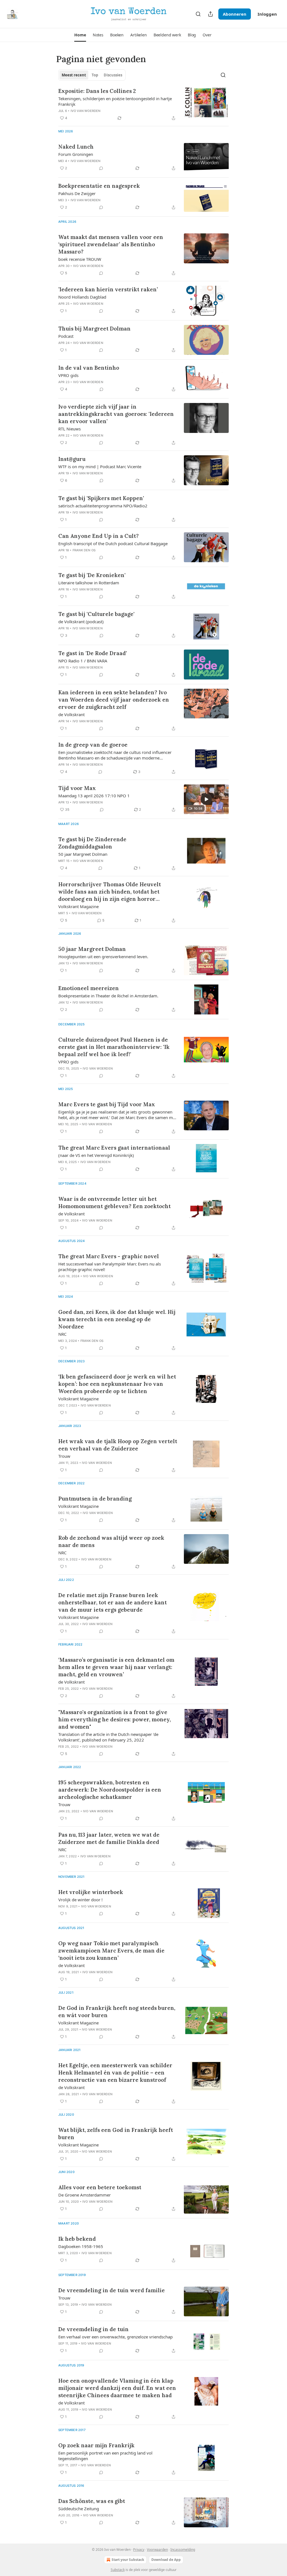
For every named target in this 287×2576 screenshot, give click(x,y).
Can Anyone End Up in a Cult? (99, 536)
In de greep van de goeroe (93, 745)
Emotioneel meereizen (89, 988)
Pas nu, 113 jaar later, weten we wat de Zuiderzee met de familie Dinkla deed (109, 1838)
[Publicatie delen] (210, 14)
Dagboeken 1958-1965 (81, 2246)
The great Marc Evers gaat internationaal (114, 1148)
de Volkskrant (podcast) (81, 622)
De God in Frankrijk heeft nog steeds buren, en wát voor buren (117, 2012)
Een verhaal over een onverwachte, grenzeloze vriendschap (115, 2337)
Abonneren (235, 14)
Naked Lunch (76, 147)
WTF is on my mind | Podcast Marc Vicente (100, 467)
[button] (80, 35)
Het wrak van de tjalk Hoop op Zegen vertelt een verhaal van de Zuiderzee (118, 1445)
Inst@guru (72, 459)
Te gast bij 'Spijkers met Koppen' (101, 498)
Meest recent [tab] (74, 75)
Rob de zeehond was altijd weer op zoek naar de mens (111, 1541)
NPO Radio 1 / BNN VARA (83, 661)
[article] (143, 104)
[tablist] (92, 75)
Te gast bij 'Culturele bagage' (96, 614)
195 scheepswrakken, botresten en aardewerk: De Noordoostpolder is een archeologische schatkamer (110, 1790)
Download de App (166, 2560)
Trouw (64, 1456)
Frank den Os (84, 550)
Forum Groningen (76, 154)
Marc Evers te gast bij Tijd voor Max (107, 1104)
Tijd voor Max (77, 788)
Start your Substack (128, 2560)
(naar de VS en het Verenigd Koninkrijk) (96, 1155)
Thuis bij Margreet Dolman (94, 329)
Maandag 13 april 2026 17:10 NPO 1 (94, 796)
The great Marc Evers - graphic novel (109, 1256)
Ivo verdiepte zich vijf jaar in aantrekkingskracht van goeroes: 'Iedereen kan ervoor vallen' (116, 414)
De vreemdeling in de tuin (93, 2329)
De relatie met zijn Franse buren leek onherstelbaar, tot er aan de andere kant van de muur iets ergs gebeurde (113, 1602)
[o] (206, 799)
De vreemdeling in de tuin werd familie (112, 2290)
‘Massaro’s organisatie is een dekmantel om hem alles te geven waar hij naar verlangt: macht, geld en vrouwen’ (116, 1667)
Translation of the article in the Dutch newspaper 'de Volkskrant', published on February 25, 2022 (108, 1737)
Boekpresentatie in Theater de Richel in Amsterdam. (108, 996)
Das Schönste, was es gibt (92, 2501)
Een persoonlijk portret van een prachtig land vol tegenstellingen (105, 2456)
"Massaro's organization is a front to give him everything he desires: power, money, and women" (114, 1719)
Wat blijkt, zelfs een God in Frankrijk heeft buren (116, 2134)
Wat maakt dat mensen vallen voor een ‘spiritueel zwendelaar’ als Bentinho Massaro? (111, 244)
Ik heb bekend (77, 2239)
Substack (118, 2570)
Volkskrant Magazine (78, 906)
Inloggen (267, 14)
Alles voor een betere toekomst (100, 2187)
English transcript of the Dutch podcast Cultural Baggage (113, 543)
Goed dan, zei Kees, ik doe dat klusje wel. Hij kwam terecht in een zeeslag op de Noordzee (117, 1319)
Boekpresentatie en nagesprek (99, 186)
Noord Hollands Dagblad (82, 297)
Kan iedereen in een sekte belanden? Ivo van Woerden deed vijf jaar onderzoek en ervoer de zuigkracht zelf (114, 700)
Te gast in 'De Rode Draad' (93, 653)
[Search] (198, 14)
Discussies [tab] (113, 75)
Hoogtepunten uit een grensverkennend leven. (103, 957)
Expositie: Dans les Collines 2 (97, 91)
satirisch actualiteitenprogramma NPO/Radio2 (103, 506)
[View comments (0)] (101, 168)
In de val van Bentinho (89, 368)
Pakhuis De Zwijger (77, 193)
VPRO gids (68, 375)
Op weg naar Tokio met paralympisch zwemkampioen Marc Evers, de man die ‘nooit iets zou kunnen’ (111, 1951)
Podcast (66, 336)
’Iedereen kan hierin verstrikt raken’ (108, 289)
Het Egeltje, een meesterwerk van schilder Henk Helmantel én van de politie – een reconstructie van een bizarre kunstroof (115, 2073)
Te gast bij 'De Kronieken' (92, 575)
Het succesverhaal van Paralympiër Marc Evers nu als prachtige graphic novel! (110, 1267)
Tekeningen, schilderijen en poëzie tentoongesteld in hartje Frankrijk (115, 101)
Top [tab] (95, 75)
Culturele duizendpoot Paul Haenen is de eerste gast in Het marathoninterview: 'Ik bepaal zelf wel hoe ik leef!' (114, 1047)
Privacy (139, 2550)
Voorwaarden (157, 2550)
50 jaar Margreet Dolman (83, 854)
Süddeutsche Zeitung (79, 2509)
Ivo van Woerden (86, 111)
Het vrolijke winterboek (91, 1892)
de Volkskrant (71, 714)
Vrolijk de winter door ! (80, 1900)
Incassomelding (183, 2550)
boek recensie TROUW (80, 259)
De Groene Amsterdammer (85, 2195)
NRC (62, 1334)
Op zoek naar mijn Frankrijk (96, 2445)
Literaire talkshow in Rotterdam (89, 583)
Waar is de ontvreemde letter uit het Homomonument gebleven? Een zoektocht (114, 1203)
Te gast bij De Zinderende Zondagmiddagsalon (92, 843)
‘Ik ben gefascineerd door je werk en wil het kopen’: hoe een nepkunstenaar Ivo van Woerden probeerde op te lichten (117, 1384)
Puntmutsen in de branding (95, 1499)
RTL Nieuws (70, 429)
